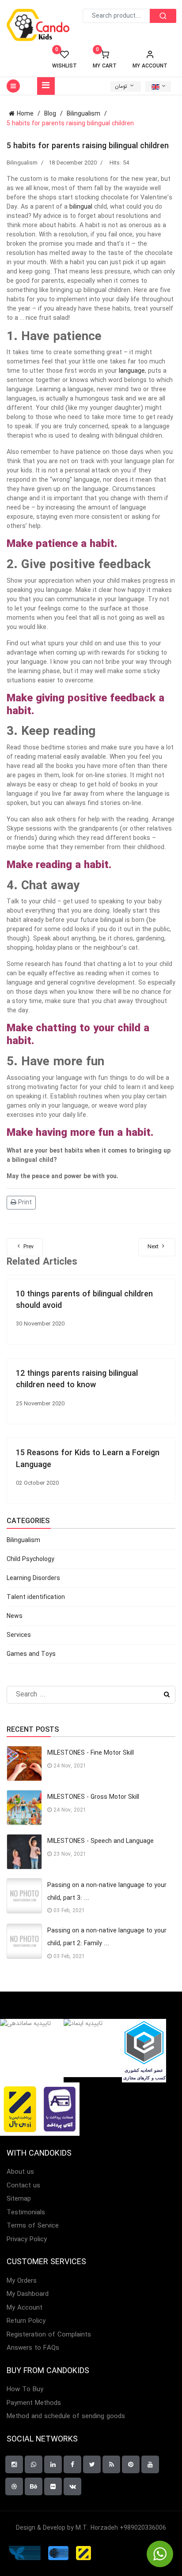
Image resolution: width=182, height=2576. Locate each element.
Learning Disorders (33, 1578)
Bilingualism (22, 163)
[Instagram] (14, 2464)
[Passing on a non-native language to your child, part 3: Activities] (24, 1896)
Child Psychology (30, 1559)
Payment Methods (34, 2403)
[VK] (72, 2486)
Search (167, 1695)
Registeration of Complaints (49, 2335)
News (15, 1616)
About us (20, 2172)
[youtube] (150, 2464)
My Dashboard (28, 2294)
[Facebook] (72, 2464)
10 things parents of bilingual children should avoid (84, 1300)
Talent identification (36, 1597)
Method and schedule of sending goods (66, 2417)
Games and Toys (31, 1654)
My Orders (22, 2281)
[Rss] (111, 2464)
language (132, 371)
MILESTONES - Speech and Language (100, 1841)
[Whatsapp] (34, 2464)
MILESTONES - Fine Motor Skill (91, 1753)
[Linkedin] (53, 2464)
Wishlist (64, 60)
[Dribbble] (14, 2486)
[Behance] (34, 2486)
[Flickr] (53, 2486)
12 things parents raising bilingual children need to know (77, 1379)
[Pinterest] (131, 2464)
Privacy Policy (27, 2240)
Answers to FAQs (33, 2348)
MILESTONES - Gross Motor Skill (93, 1797)
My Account (25, 2308)
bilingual (81, 207)
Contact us (23, 2186)
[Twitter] (92, 2464)
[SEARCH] (163, 16)
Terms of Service (33, 2226)
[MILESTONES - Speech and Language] (24, 1852)
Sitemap (19, 2199)
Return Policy (26, 2321)
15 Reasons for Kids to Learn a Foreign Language (88, 1459)
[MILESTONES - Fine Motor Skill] (24, 1764)
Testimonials (26, 2213)
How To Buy (25, 2390)
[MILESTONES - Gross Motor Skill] (24, 1808)
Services (19, 1635)
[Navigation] (46, 86)
